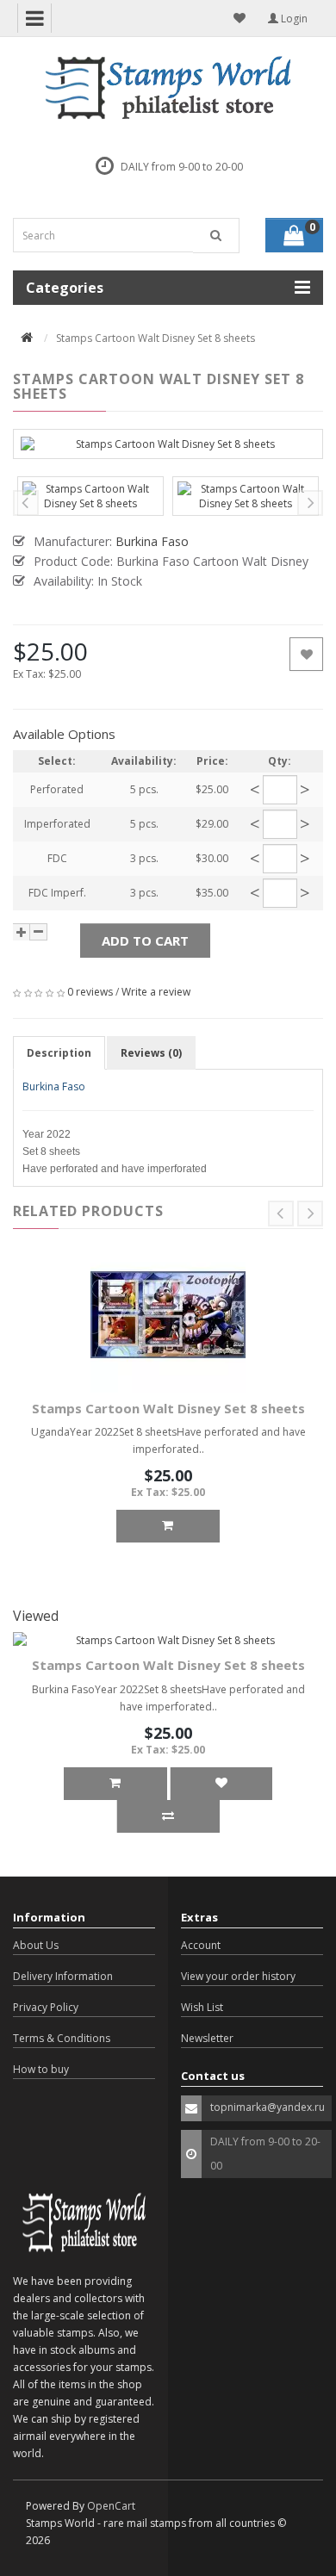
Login (293, 19)
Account (201, 1945)
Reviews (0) (151, 1053)
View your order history (238, 1976)
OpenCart (111, 2506)
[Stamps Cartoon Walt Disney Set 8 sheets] (168, 444)
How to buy (41, 2069)
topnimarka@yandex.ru (268, 2107)
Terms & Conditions (62, 2038)
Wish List (202, 2007)
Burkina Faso (54, 1086)
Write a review (156, 992)
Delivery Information (63, 1976)
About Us (36, 1945)
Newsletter (207, 2038)
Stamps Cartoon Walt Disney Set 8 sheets (168, 1408)
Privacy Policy (46, 2007)
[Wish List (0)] (240, 18)
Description (59, 1053)
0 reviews (90, 992)
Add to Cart (145, 940)
